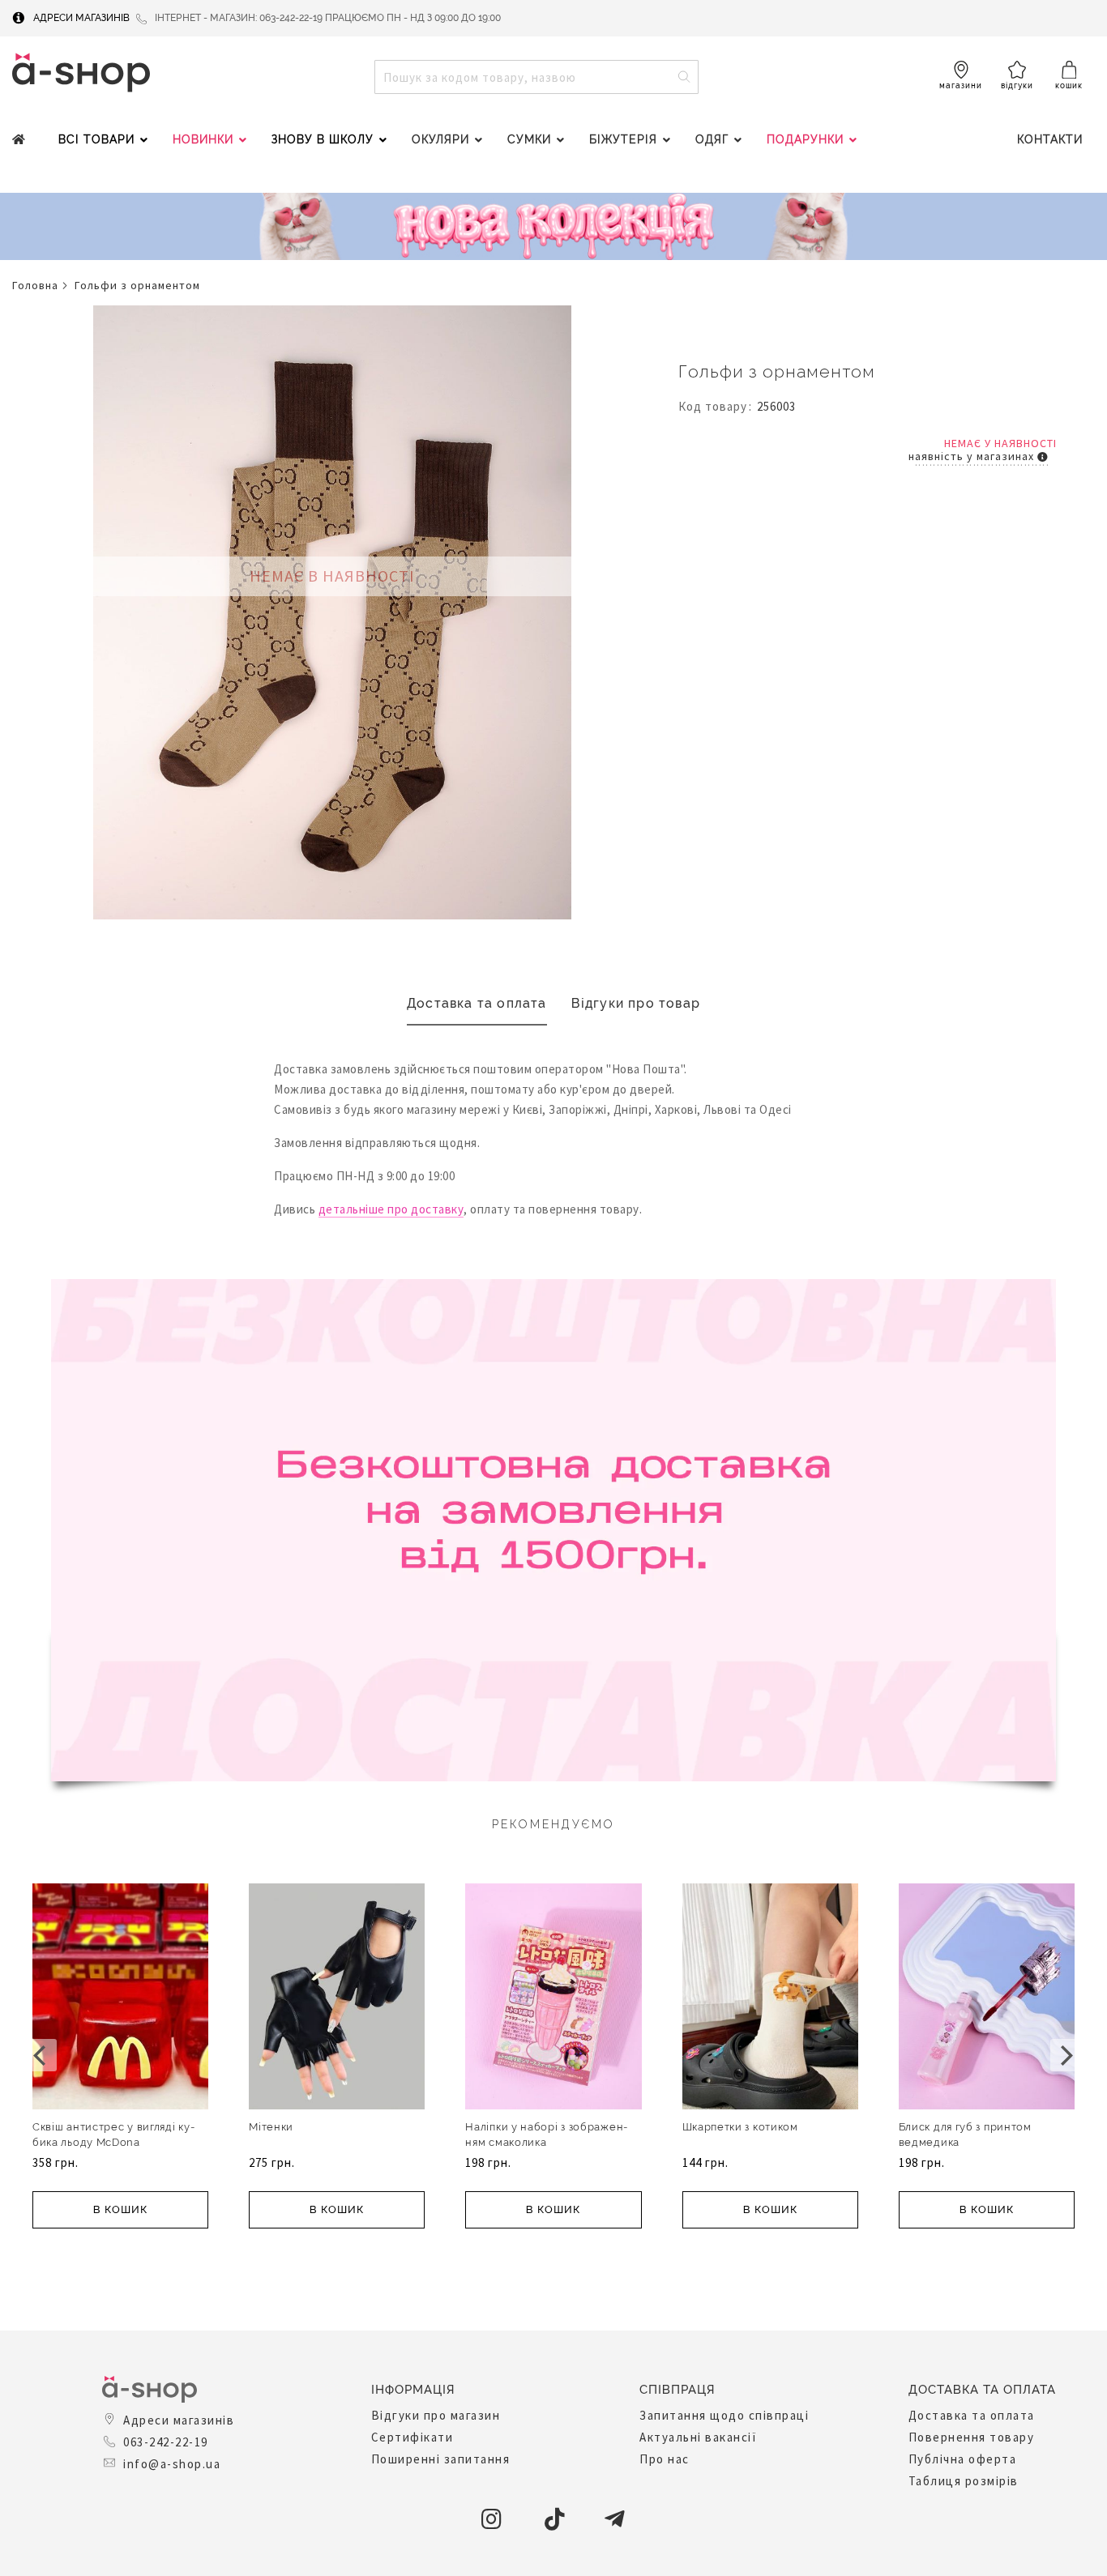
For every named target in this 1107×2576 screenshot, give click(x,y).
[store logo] (81, 73)
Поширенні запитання (441, 2459)
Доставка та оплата (477, 1003)
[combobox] (536, 77)
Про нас (665, 2459)
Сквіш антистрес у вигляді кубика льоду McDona (113, 2135)
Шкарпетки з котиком (740, 2127)
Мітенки (271, 2127)
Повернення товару (972, 2437)
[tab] (477, 1004)
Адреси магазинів (81, 18)
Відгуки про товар (636, 1003)
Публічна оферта (963, 2459)
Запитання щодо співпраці (724, 2415)
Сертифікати (412, 2437)
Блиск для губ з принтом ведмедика (965, 2135)
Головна (35, 285)
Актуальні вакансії (698, 2437)
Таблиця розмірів (964, 2481)
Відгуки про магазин (436, 2415)
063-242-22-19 (166, 2442)
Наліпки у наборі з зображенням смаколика (546, 2135)
